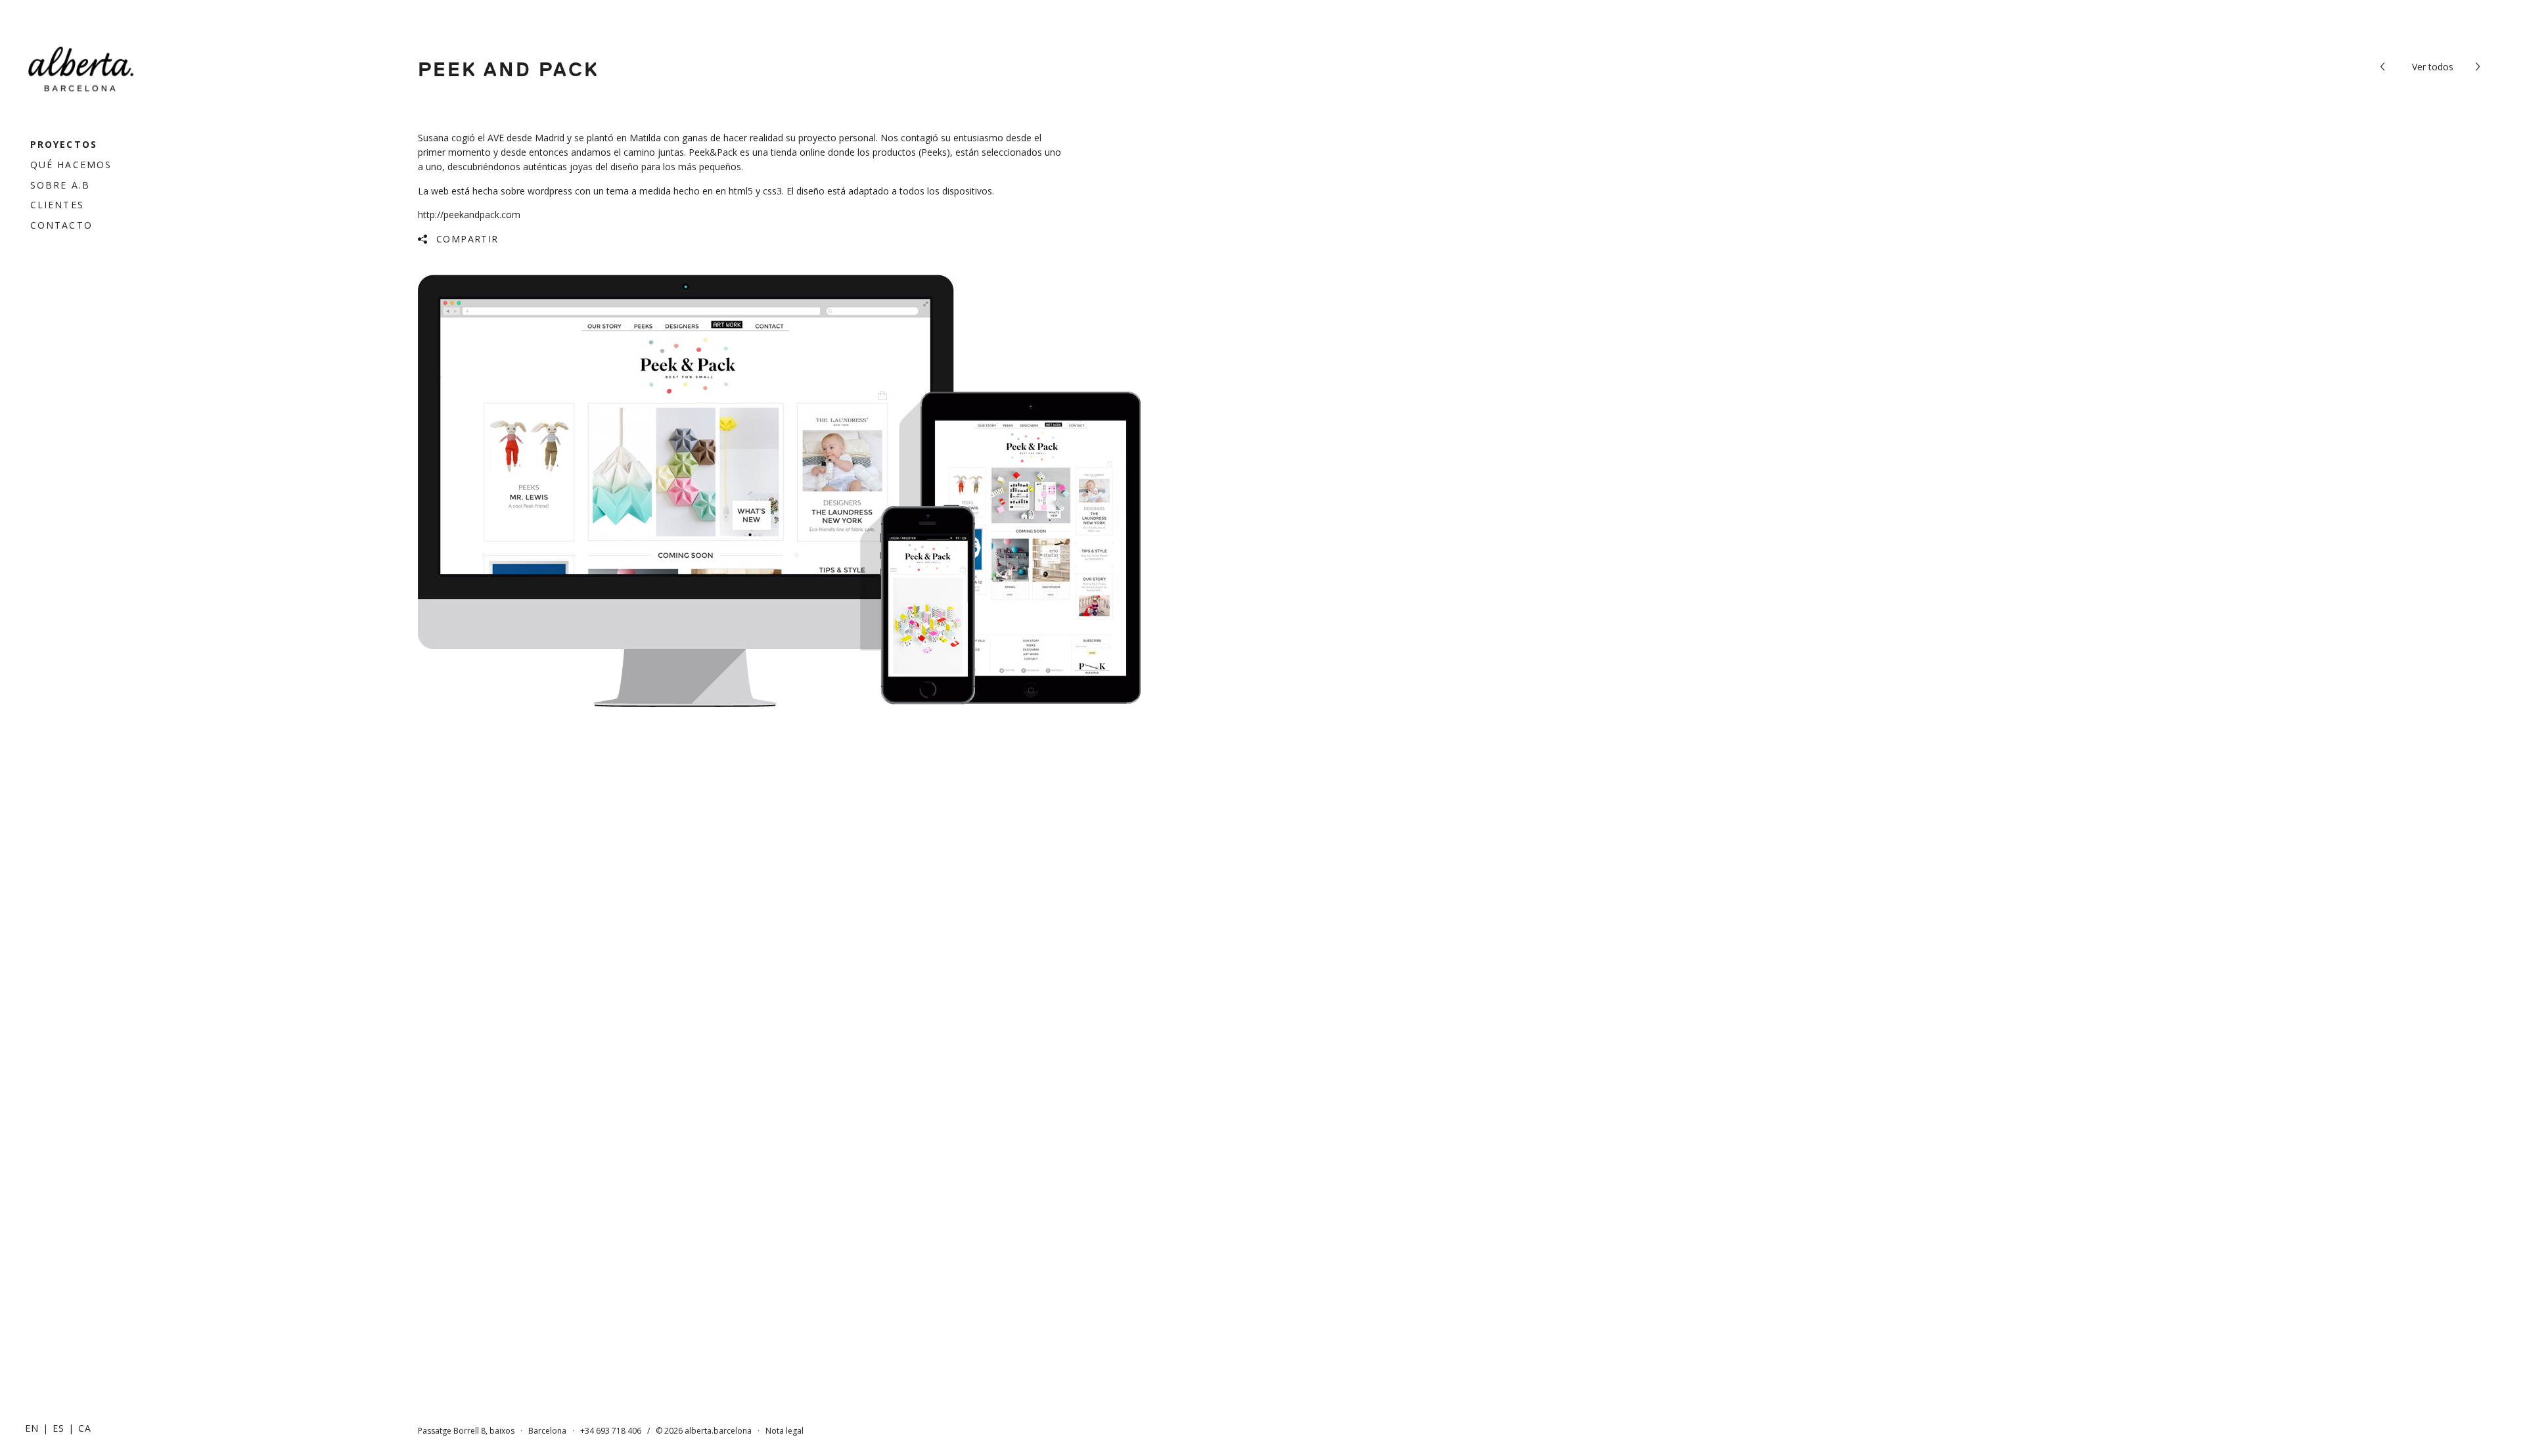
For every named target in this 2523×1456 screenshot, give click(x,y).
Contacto (61, 225)
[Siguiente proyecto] (2480, 67)
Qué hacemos (71, 165)
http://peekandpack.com (469, 215)
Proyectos (64, 144)
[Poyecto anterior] (2385, 67)
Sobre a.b (60, 185)
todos (2433, 67)
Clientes (57, 205)
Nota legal (784, 1431)
